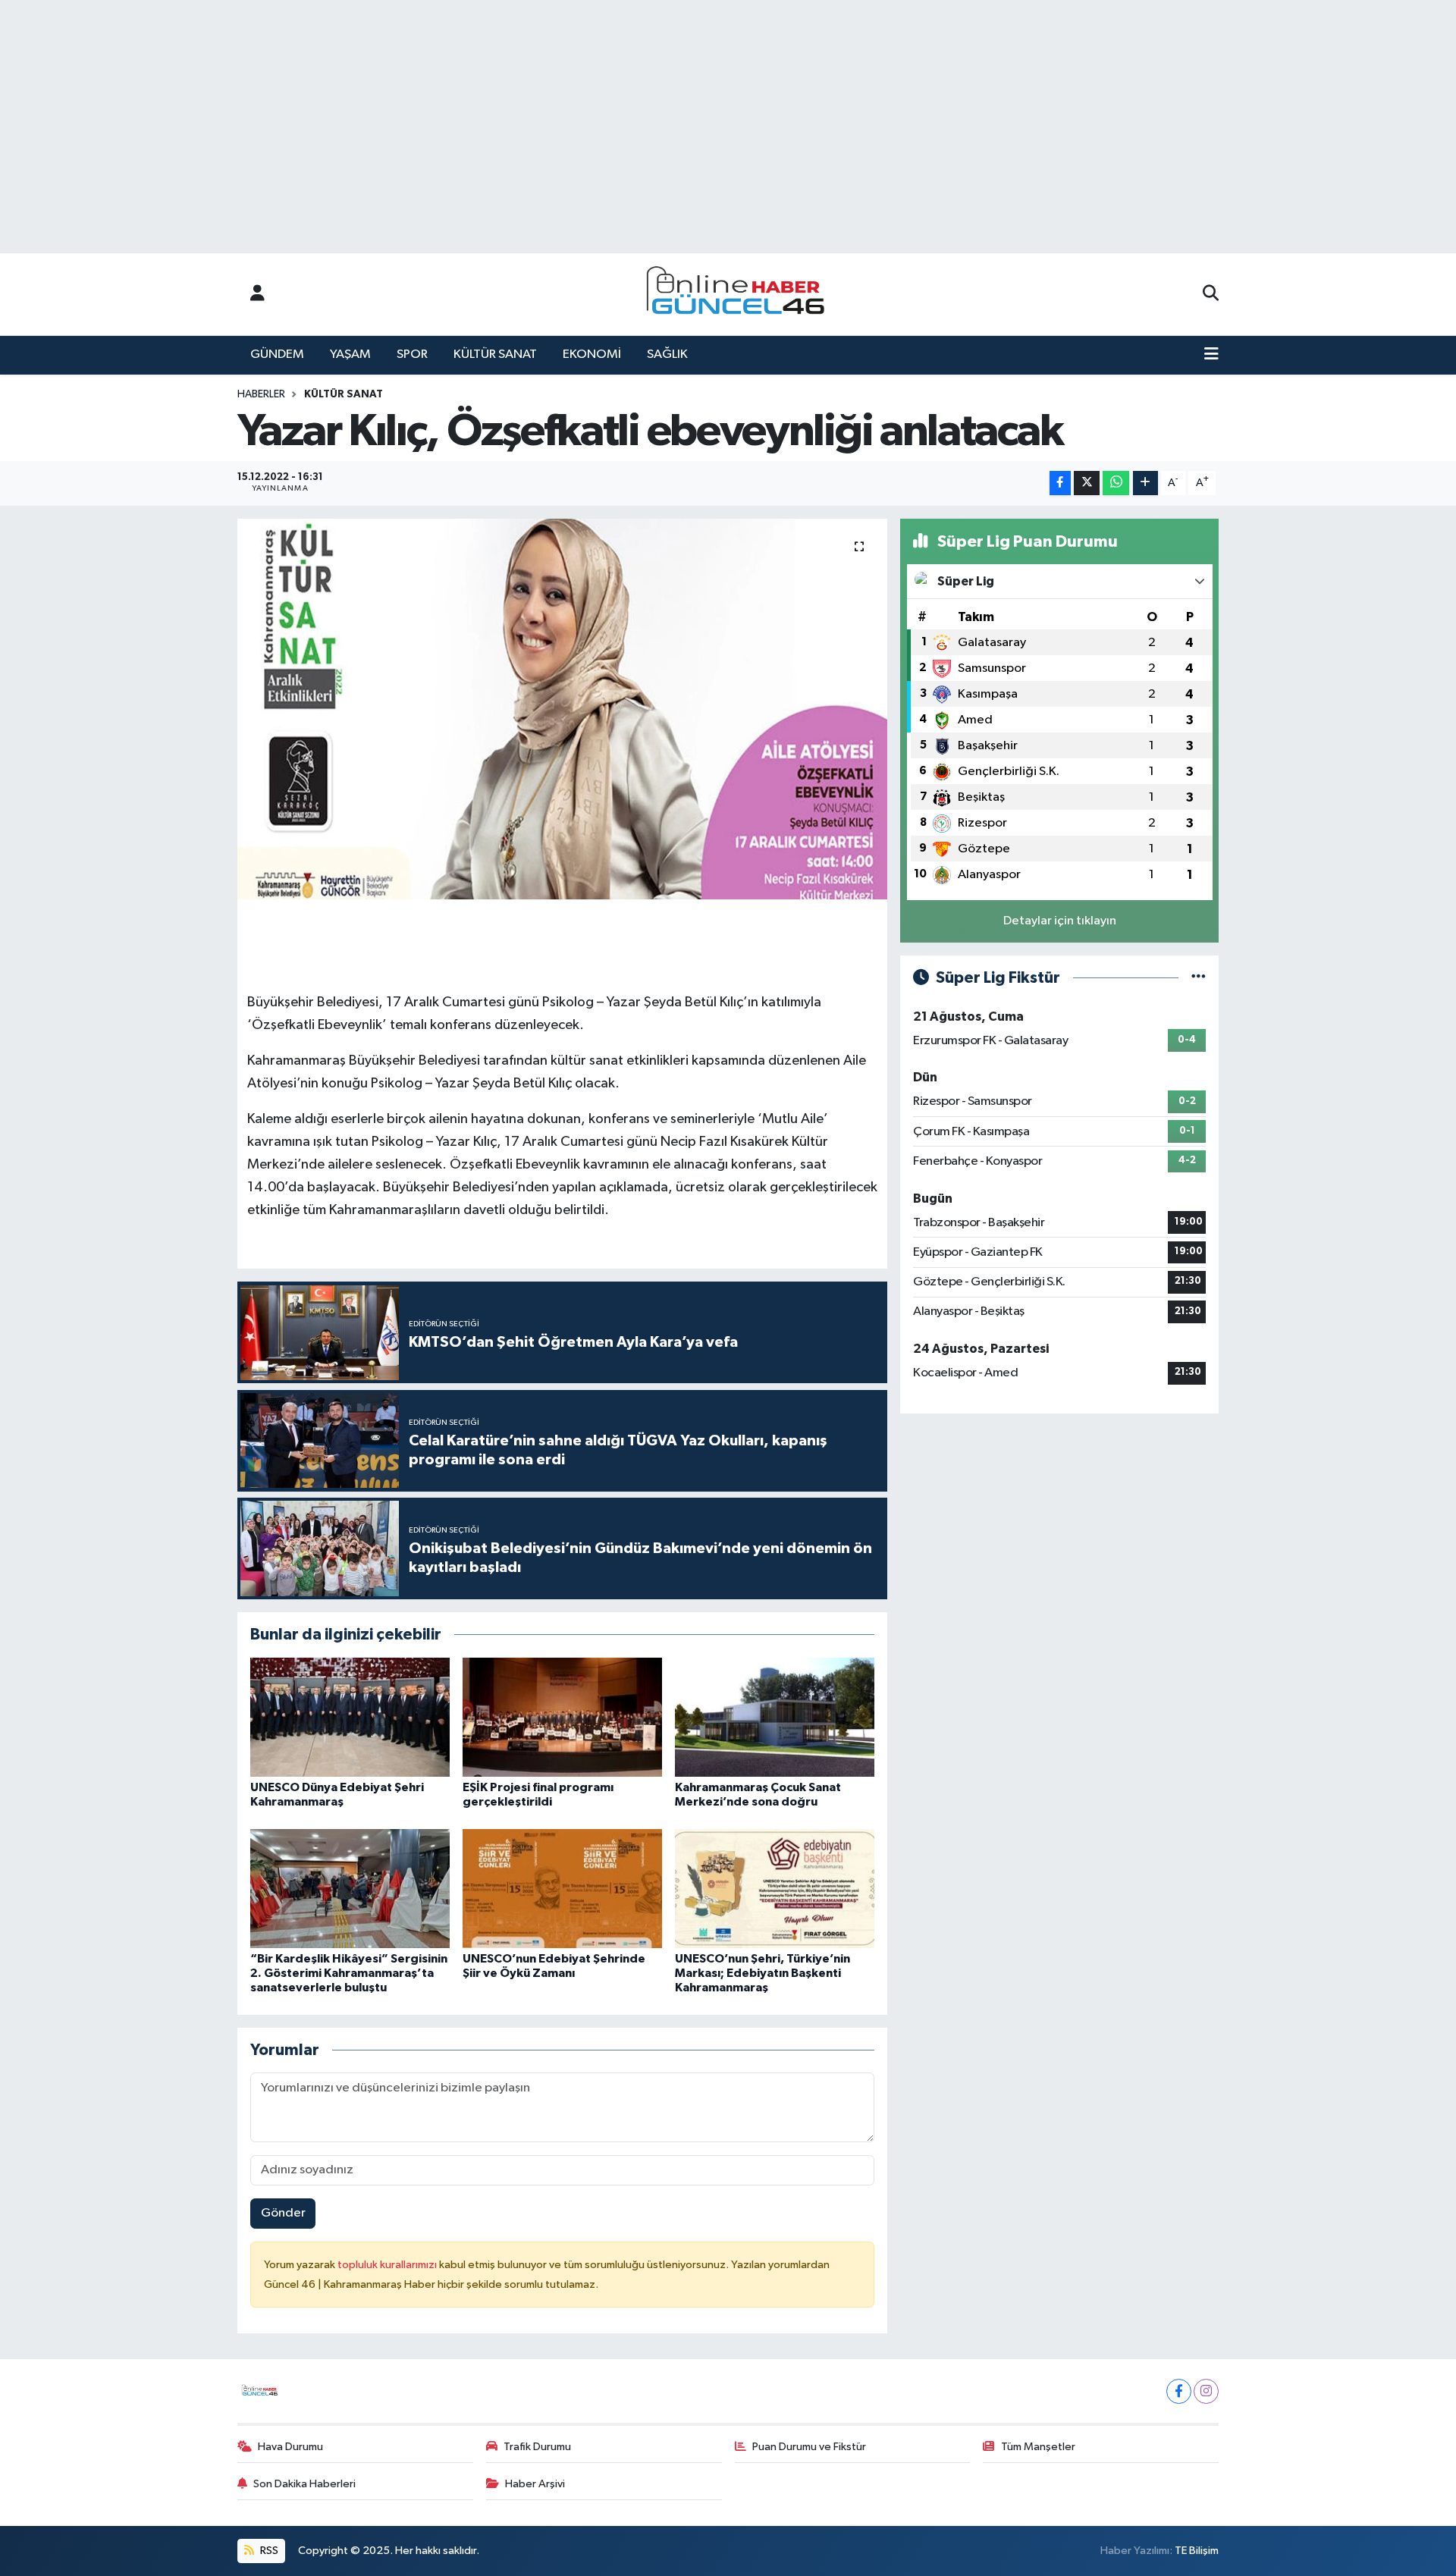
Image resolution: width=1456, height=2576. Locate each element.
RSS (268, 2551)
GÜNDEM (277, 355)
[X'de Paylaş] (1087, 483)
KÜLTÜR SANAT (495, 355)
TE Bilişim (1197, 2551)
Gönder (283, 2213)
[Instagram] (1206, 2391)
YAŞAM (350, 355)
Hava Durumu (290, 2447)
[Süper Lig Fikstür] (1199, 978)
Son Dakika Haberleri (304, 2484)
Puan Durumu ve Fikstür (809, 2447)
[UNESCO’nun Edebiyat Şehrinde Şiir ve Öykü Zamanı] (562, 1889)
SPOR (412, 355)
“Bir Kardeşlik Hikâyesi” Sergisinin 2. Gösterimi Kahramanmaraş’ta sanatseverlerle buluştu (349, 1973)
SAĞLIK (667, 355)
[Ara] (1211, 294)
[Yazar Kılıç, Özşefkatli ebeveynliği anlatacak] (562, 709)
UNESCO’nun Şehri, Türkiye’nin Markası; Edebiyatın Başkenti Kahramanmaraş (763, 1973)
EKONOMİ (592, 355)
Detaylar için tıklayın (1060, 921)
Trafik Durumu (537, 2447)
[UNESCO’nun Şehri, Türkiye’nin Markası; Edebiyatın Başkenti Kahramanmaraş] (775, 1889)
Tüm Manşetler (1038, 2447)
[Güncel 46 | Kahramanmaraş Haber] (740, 295)
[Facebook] (1179, 2391)
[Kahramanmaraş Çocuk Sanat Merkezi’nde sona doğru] (775, 1717)
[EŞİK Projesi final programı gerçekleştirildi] (562, 1717)
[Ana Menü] (1211, 355)
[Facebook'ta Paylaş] (1060, 483)
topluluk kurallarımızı (388, 2265)
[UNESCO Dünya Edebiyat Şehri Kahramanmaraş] (350, 1717)
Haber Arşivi (535, 2484)
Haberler (261, 394)
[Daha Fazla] (1145, 483)
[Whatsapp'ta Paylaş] (1116, 483)
